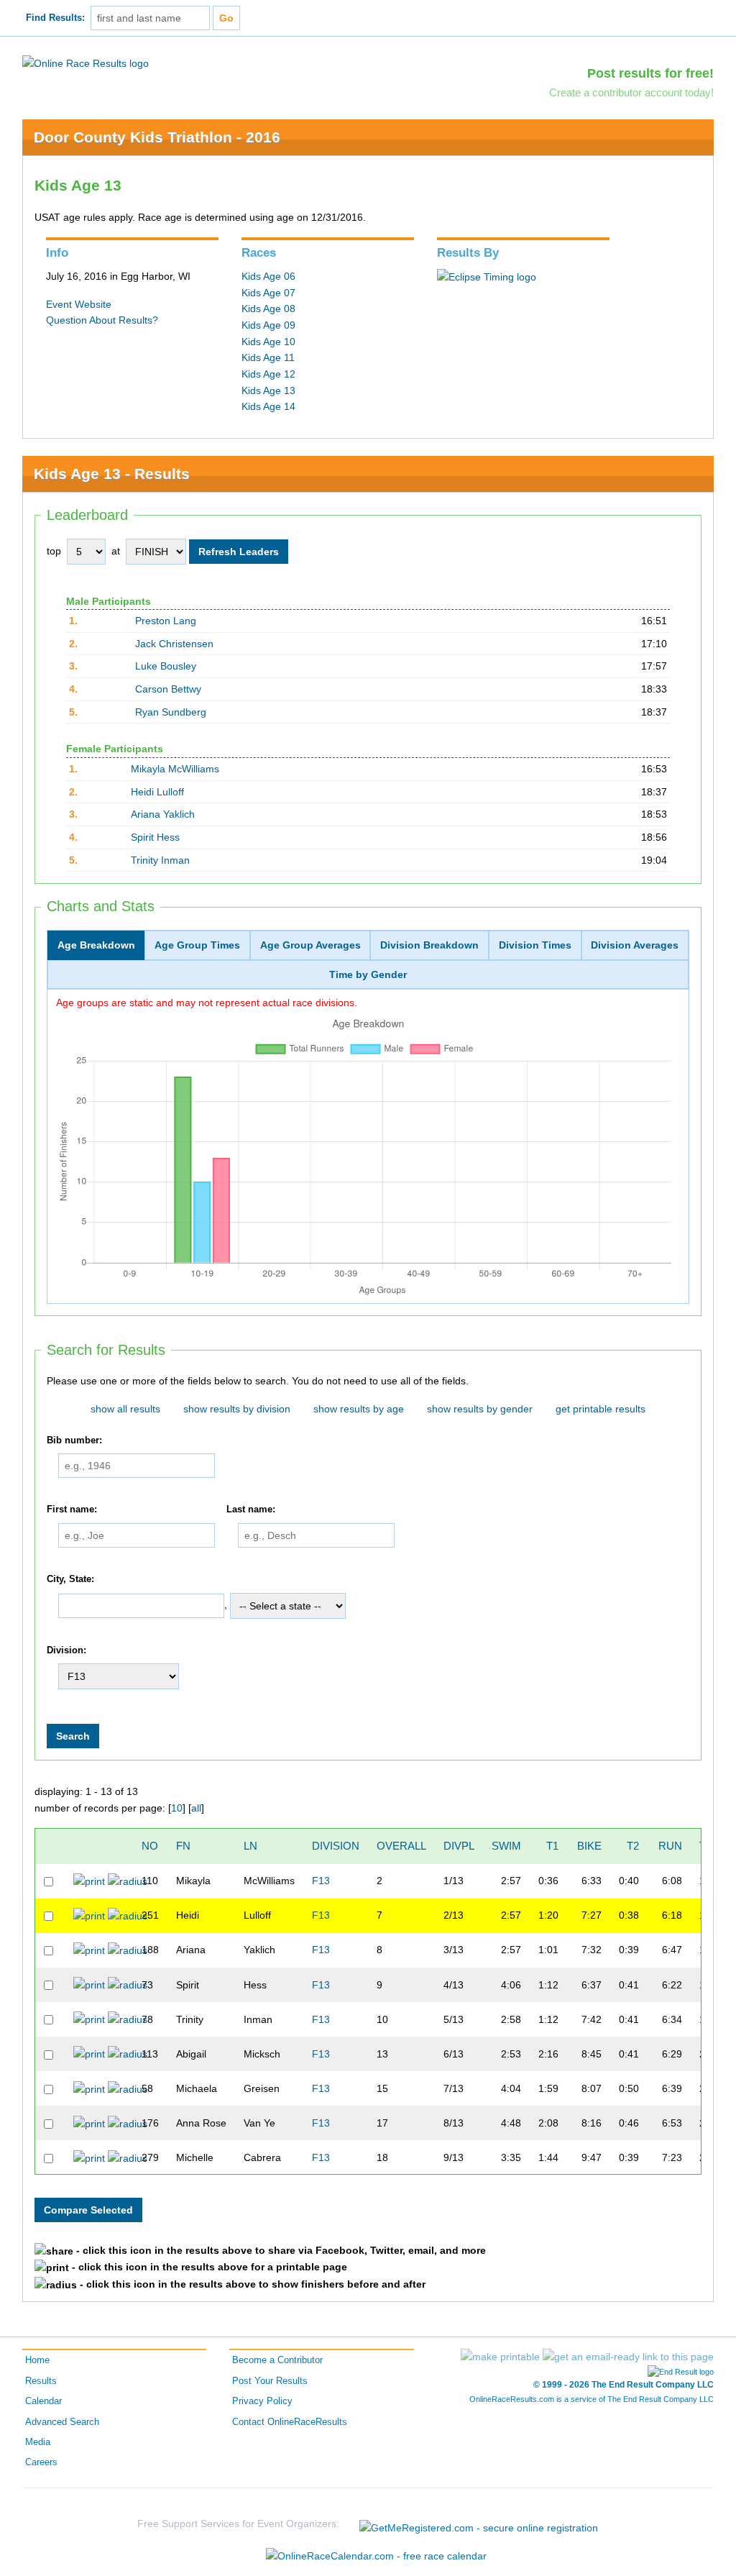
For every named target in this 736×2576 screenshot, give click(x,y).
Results (41, 2381)
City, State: (70, 1579)
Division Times (535, 945)
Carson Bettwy (168, 689)
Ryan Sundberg (171, 712)
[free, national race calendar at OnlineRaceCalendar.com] (376, 2556)
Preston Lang (166, 621)
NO (150, 1846)
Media (38, 2442)
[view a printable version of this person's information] (89, 1881)
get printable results (601, 1409)
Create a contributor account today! (631, 92)
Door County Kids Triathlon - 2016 (157, 137)
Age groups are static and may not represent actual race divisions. (207, 1002)
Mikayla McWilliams (175, 769)
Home (37, 2360)
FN (183, 1846)
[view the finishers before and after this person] (128, 1881)
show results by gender (480, 1409)
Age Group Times (197, 945)
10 (177, 1808)
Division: (66, 1650)
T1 (552, 1846)
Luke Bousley (166, 666)
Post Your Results (270, 2381)
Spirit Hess (155, 837)
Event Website (79, 304)
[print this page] (500, 2357)
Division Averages (635, 945)
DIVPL (459, 1846)
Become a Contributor (277, 2360)
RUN (670, 1846)
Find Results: (55, 18)
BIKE (589, 1846)
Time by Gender (368, 974)
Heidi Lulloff (157, 792)
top (54, 551)
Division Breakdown (429, 945)
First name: (72, 1510)
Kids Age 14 (268, 406)
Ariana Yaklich (163, 814)
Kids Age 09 (268, 325)
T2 (633, 1846)
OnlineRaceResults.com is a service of (592, 2399)
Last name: (251, 1510)
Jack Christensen (174, 644)
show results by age (359, 1409)
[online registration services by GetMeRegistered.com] (479, 2524)
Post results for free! (650, 73)
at (116, 551)
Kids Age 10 (268, 342)
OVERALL (401, 1846)
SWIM (506, 1846)
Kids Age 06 (268, 276)
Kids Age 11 (268, 357)
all (196, 1808)
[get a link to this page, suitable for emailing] (628, 2357)
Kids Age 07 (268, 293)
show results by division (237, 1409)
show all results (125, 1409)
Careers (41, 2462)
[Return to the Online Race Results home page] (86, 63)
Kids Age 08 (268, 309)
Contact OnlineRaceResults (290, 2422)
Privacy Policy (262, 2401)
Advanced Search (62, 2422)
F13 (321, 1881)
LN (250, 1846)
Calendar (43, 2401)
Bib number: (74, 1440)
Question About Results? (102, 320)
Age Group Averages (310, 945)
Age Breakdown (96, 945)
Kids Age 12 (268, 374)
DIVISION (336, 1846)
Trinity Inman (160, 860)
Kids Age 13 (268, 390)
